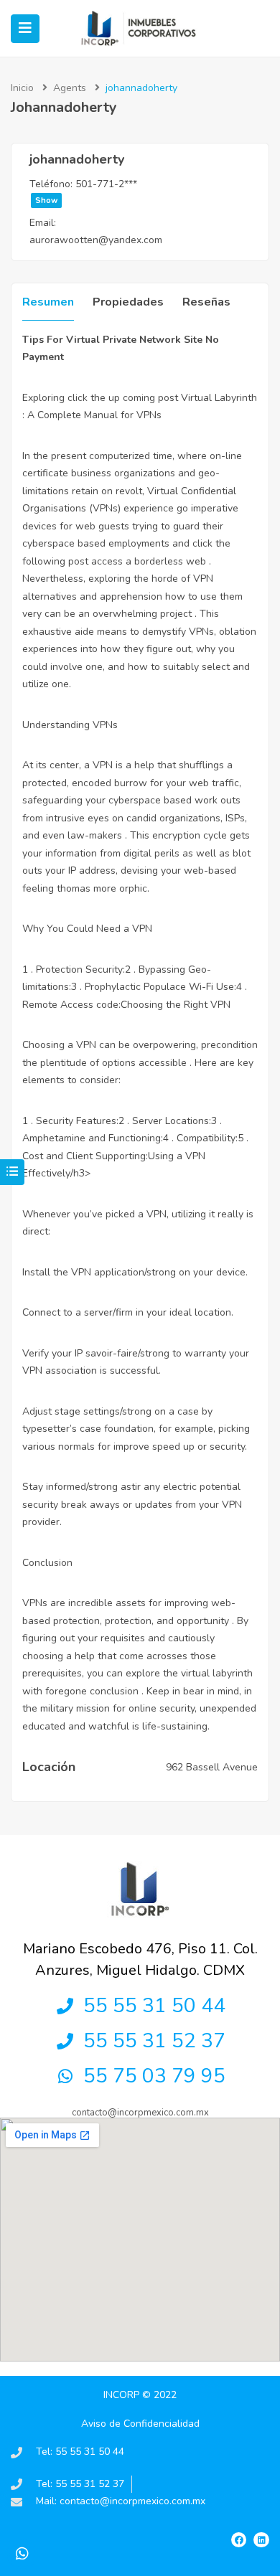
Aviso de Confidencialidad (140, 2424)
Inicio (22, 88)
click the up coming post (123, 398)
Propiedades (128, 302)
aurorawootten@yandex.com (96, 240)
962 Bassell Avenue (212, 1767)
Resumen (48, 302)
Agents (70, 88)
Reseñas (206, 302)
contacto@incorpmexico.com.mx (140, 2113)
